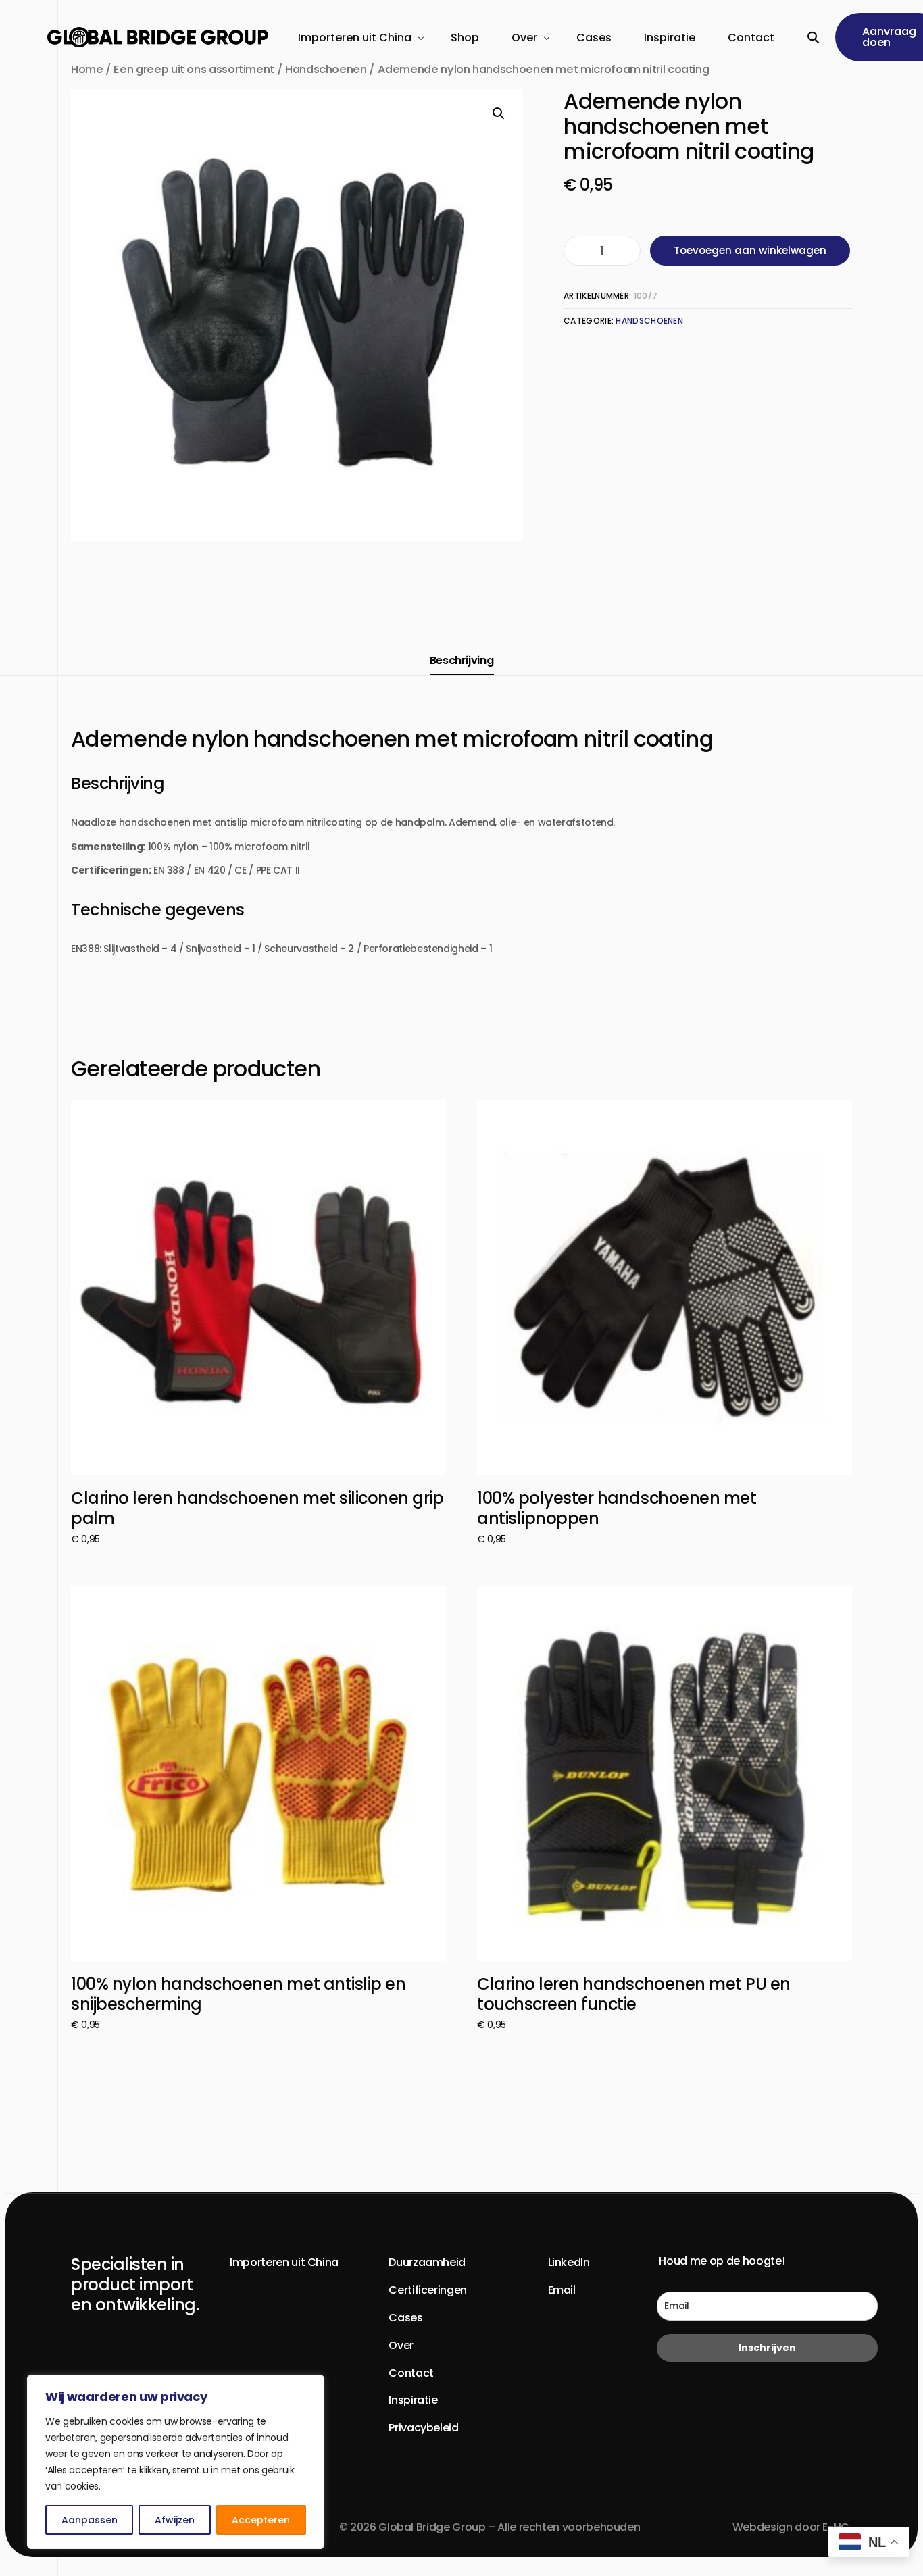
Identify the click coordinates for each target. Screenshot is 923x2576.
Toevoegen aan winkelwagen (750, 250)
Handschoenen (649, 321)
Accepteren (261, 2520)
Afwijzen (175, 2520)
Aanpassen (90, 2520)
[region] (176, 2462)
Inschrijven (767, 2348)
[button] (499, 113)
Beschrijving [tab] (462, 660)
